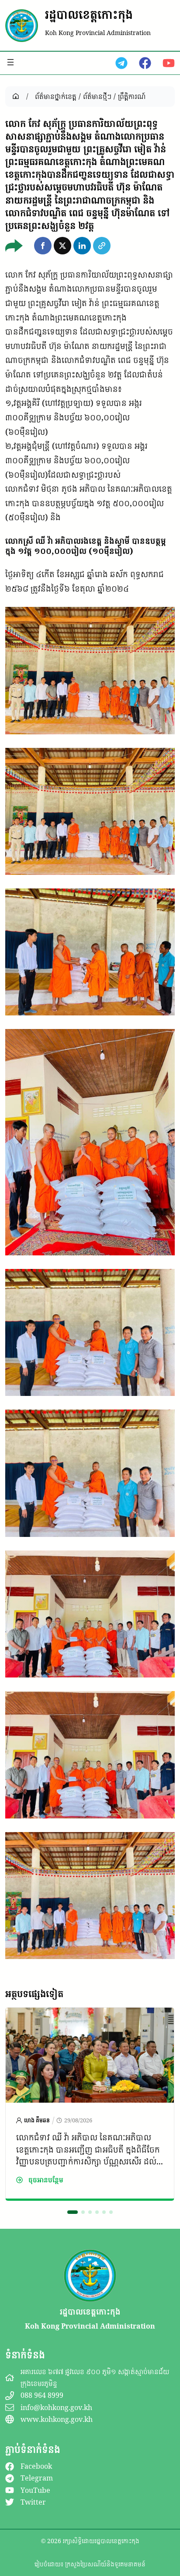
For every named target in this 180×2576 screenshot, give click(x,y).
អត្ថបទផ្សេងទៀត (34, 1994)
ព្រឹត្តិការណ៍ (132, 96)
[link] (90, 2104)
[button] (43, 246)
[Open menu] (10, 62)
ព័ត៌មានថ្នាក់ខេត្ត (56, 96)
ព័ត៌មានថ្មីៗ (97, 96)
